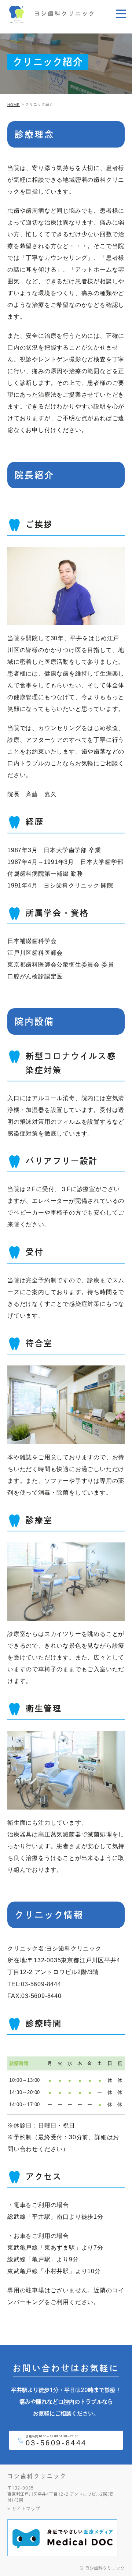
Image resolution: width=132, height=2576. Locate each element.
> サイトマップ (24, 2509)
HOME (14, 105)
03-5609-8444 (56, 2443)
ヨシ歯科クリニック (37, 2476)
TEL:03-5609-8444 (34, 1984)
